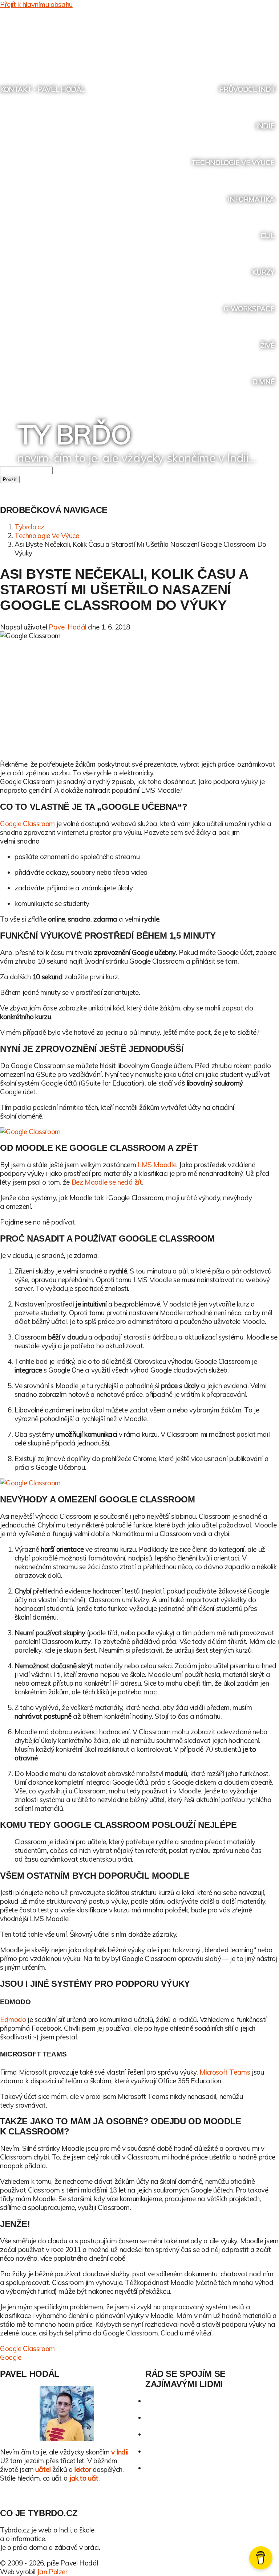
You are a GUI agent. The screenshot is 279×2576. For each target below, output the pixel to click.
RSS (259, 40)
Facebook (231, 40)
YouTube (245, 40)
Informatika (251, 199)
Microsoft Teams (225, 2072)
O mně (263, 382)
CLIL (267, 235)
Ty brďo (74, 434)
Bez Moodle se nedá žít (107, 1182)
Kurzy (263, 272)
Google (11, 2357)
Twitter (218, 40)
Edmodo (13, 2019)
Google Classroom (27, 824)
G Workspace (249, 309)
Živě (267, 345)
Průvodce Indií (247, 89)
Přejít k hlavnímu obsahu (36, 4)
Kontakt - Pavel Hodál (43, 89)
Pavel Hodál (68, 627)
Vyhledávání (273, 40)
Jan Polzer (52, 2572)
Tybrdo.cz (29, 527)
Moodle (157, 1165)
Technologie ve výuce (233, 163)
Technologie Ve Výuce (47, 536)
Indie (265, 126)
